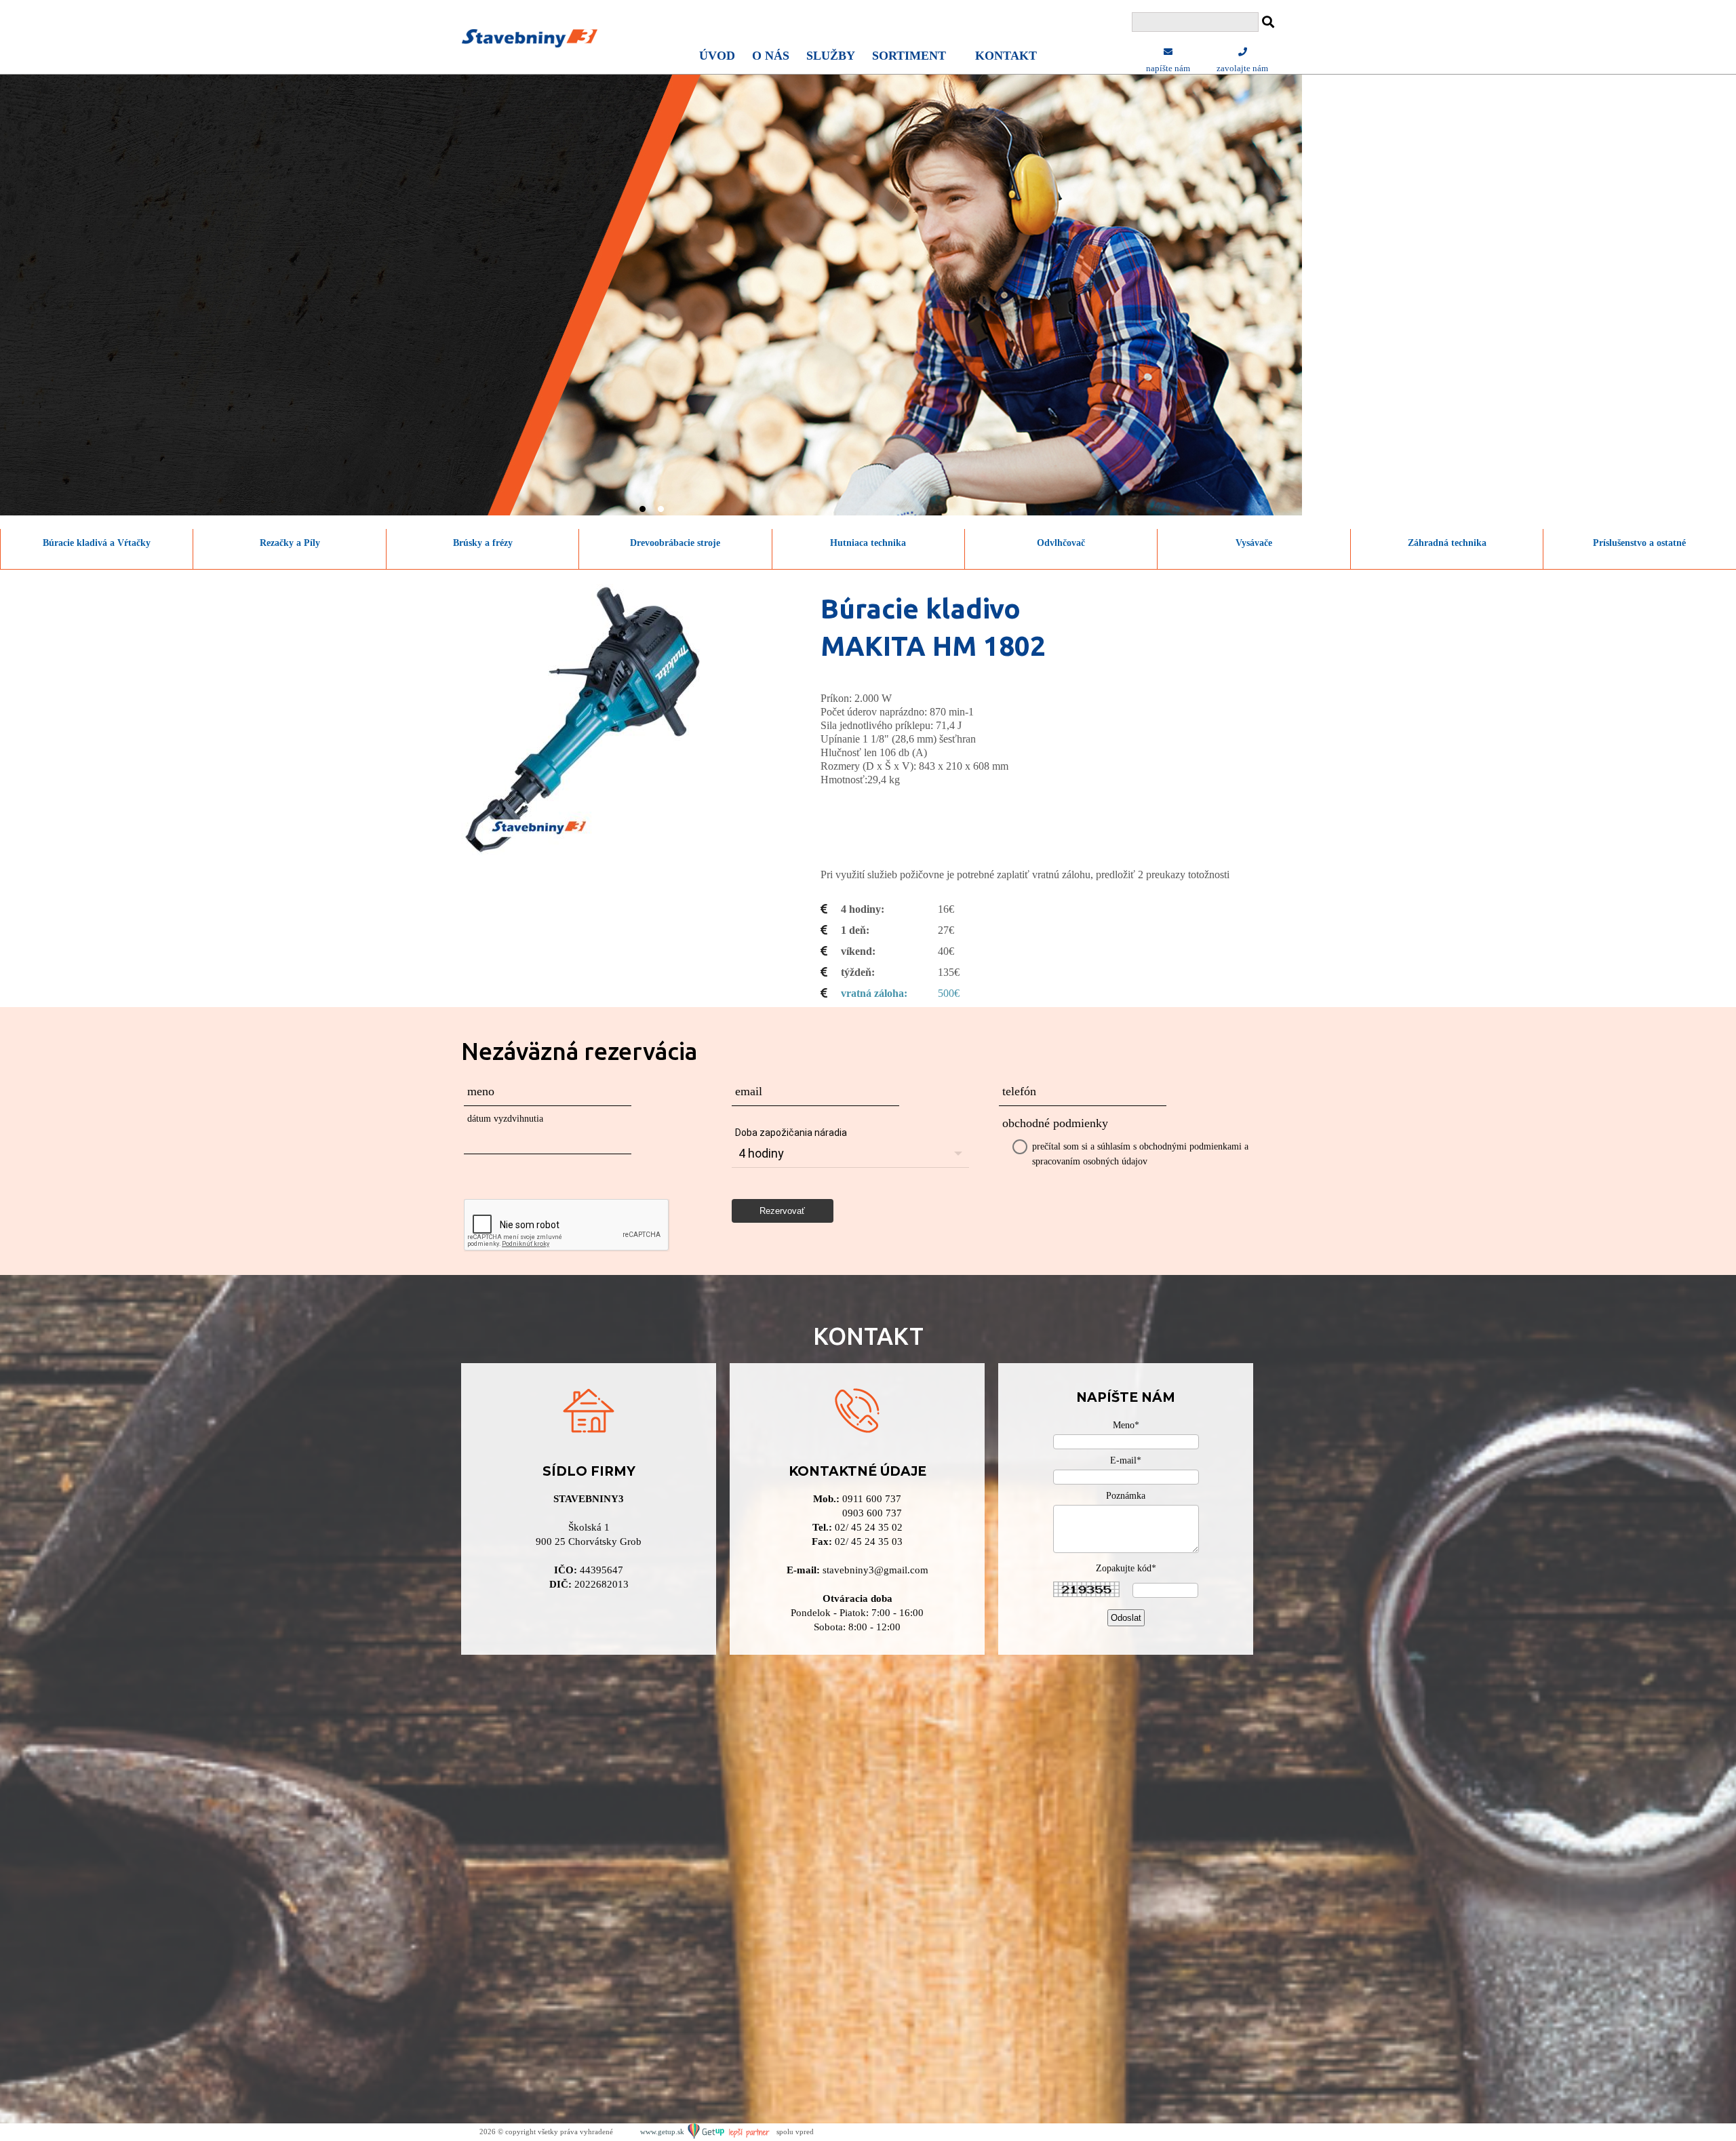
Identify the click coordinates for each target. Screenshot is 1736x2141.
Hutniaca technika (868, 543)
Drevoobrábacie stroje (675, 543)
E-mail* (1126, 1460)
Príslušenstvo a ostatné (1639, 543)
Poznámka (1126, 1496)
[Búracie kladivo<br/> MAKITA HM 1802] (597, 719)
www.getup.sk (663, 2132)
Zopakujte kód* (1126, 1568)
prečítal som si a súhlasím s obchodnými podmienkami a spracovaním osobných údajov (1140, 1154)
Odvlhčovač (1061, 543)
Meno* (1126, 1425)
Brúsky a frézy (483, 543)
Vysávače (1254, 543)
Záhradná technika (1447, 543)
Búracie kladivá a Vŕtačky (97, 543)
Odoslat (1126, 1618)
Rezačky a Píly (290, 543)
